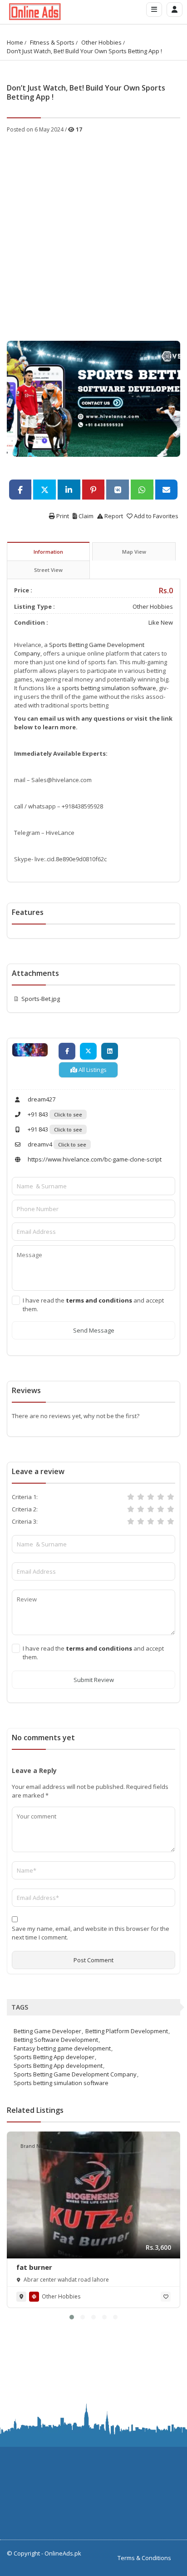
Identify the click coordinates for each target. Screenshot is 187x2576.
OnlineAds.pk (63, 2553)
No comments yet (43, 1738)
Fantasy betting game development (62, 2048)
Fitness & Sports (52, 42)
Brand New (34, 2146)
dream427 (41, 1099)
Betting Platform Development (127, 2031)
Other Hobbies (101, 42)
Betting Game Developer (47, 2031)
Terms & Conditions (144, 2558)
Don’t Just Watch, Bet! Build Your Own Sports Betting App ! (84, 51)
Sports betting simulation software (61, 2083)
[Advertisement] (93, 232)
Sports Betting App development (58, 2066)
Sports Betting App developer (54, 2057)
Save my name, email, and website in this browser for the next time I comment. (91, 1933)
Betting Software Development (56, 2040)
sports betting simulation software (109, 688)
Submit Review (94, 1680)
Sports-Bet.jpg (41, 999)
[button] (72, 2317)
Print (62, 516)
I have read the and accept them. (93, 1305)
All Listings (92, 1070)
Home (15, 42)
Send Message (94, 1330)
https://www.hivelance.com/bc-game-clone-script (94, 1159)
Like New (161, 622)
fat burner (34, 2267)
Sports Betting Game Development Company (75, 2074)
